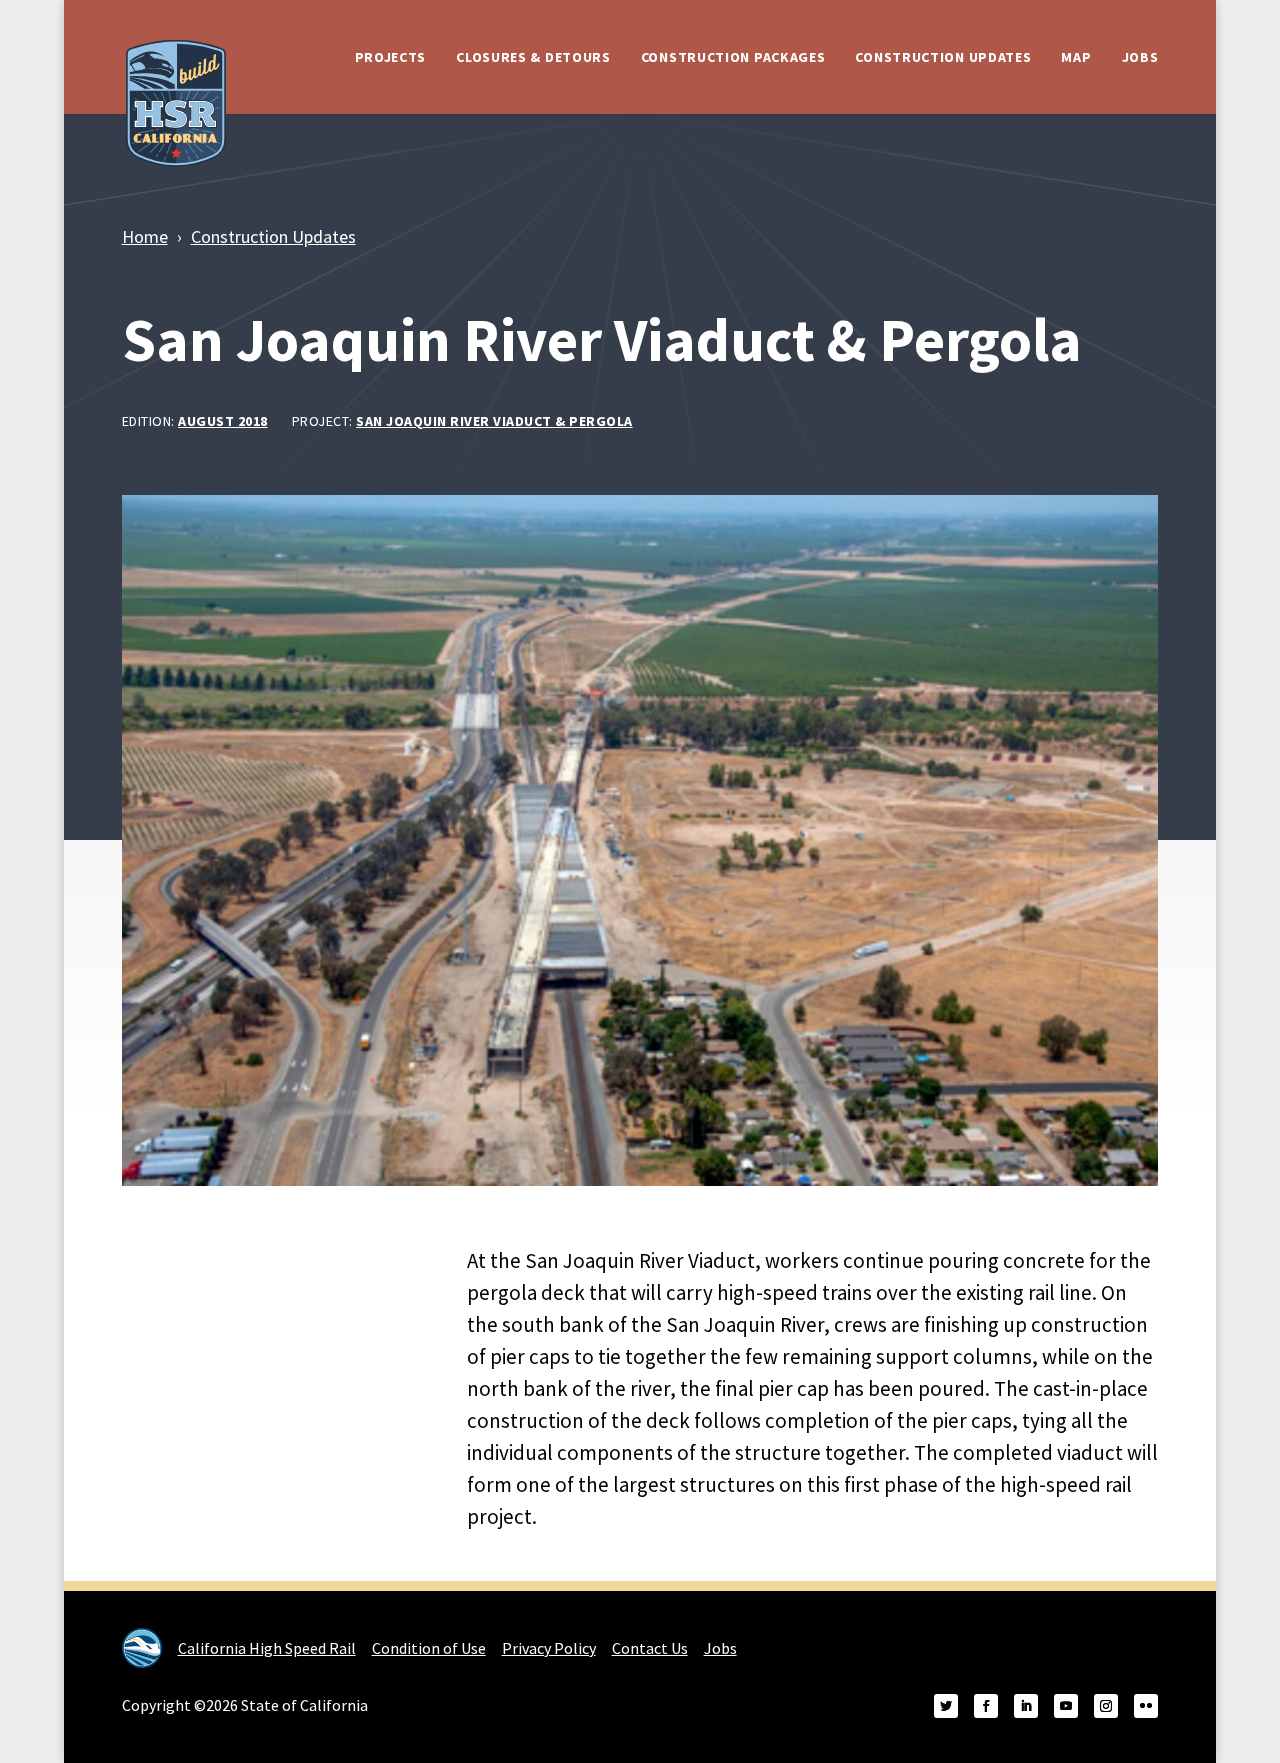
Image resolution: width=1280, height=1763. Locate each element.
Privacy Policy (549, 1648)
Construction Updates (943, 57)
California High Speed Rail (267, 1648)
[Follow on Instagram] (1106, 1706)
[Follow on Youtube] (1066, 1706)
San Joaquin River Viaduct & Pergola (494, 421)
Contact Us (650, 1648)
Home (145, 236)
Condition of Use (429, 1648)
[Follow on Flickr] (1146, 1706)
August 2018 (223, 421)
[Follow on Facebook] (986, 1706)
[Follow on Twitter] (946, 1706)
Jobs (1140, 57)
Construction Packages (733, 57)
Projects (391, 57)
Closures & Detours (533, 57)
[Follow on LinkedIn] (1026, 1706)
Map (1076, 57)
